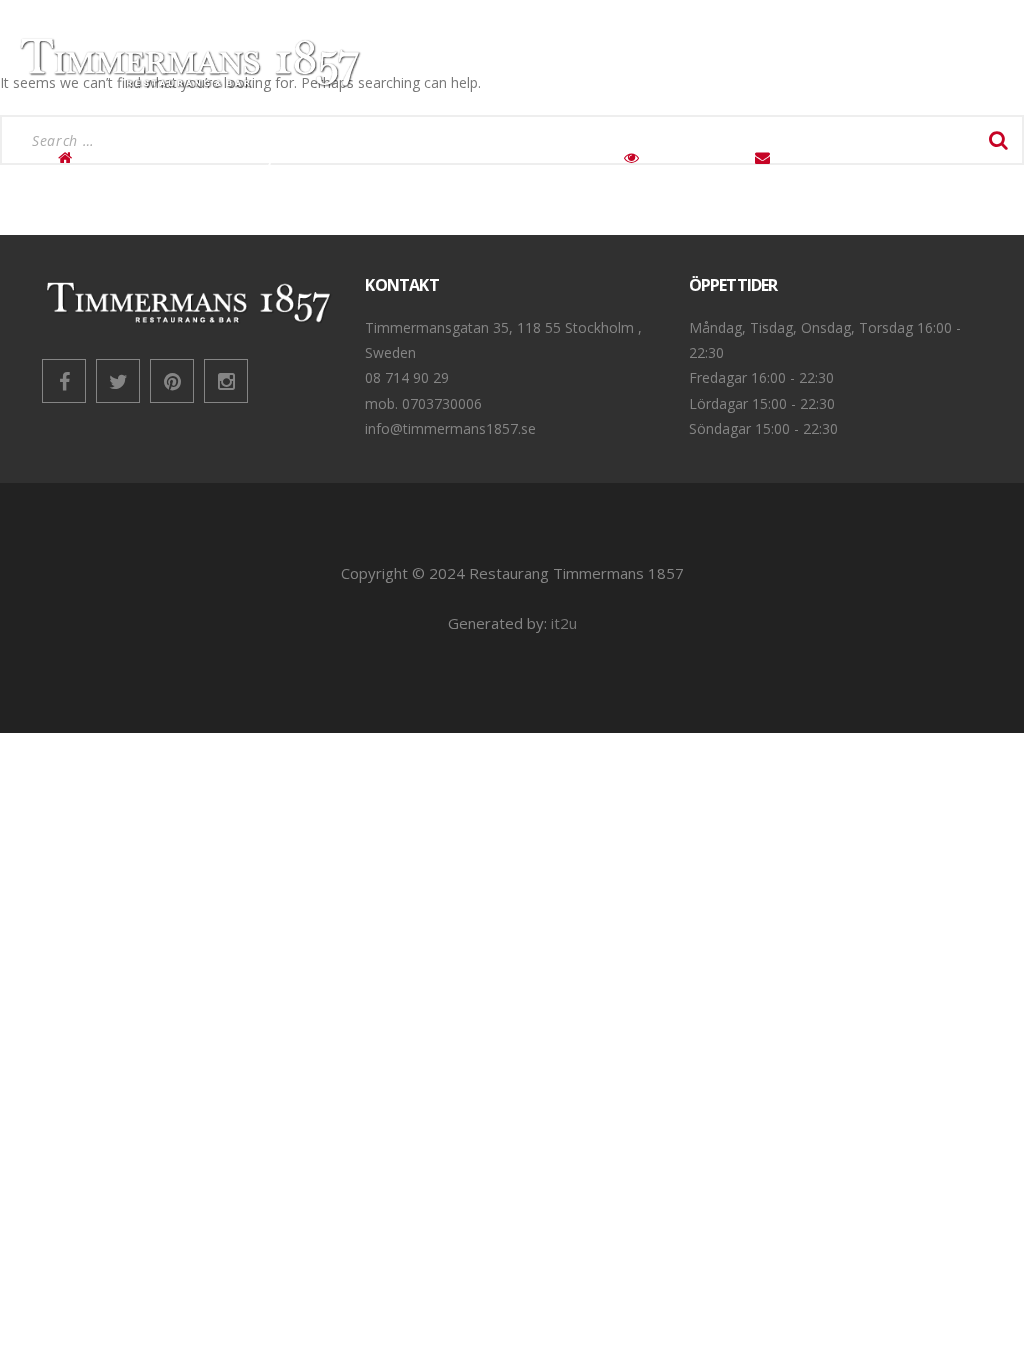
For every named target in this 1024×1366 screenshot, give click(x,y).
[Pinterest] (172, 381)
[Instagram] (226, 381)
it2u (564, 623)
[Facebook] (64, 381)
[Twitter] (118, 381)
